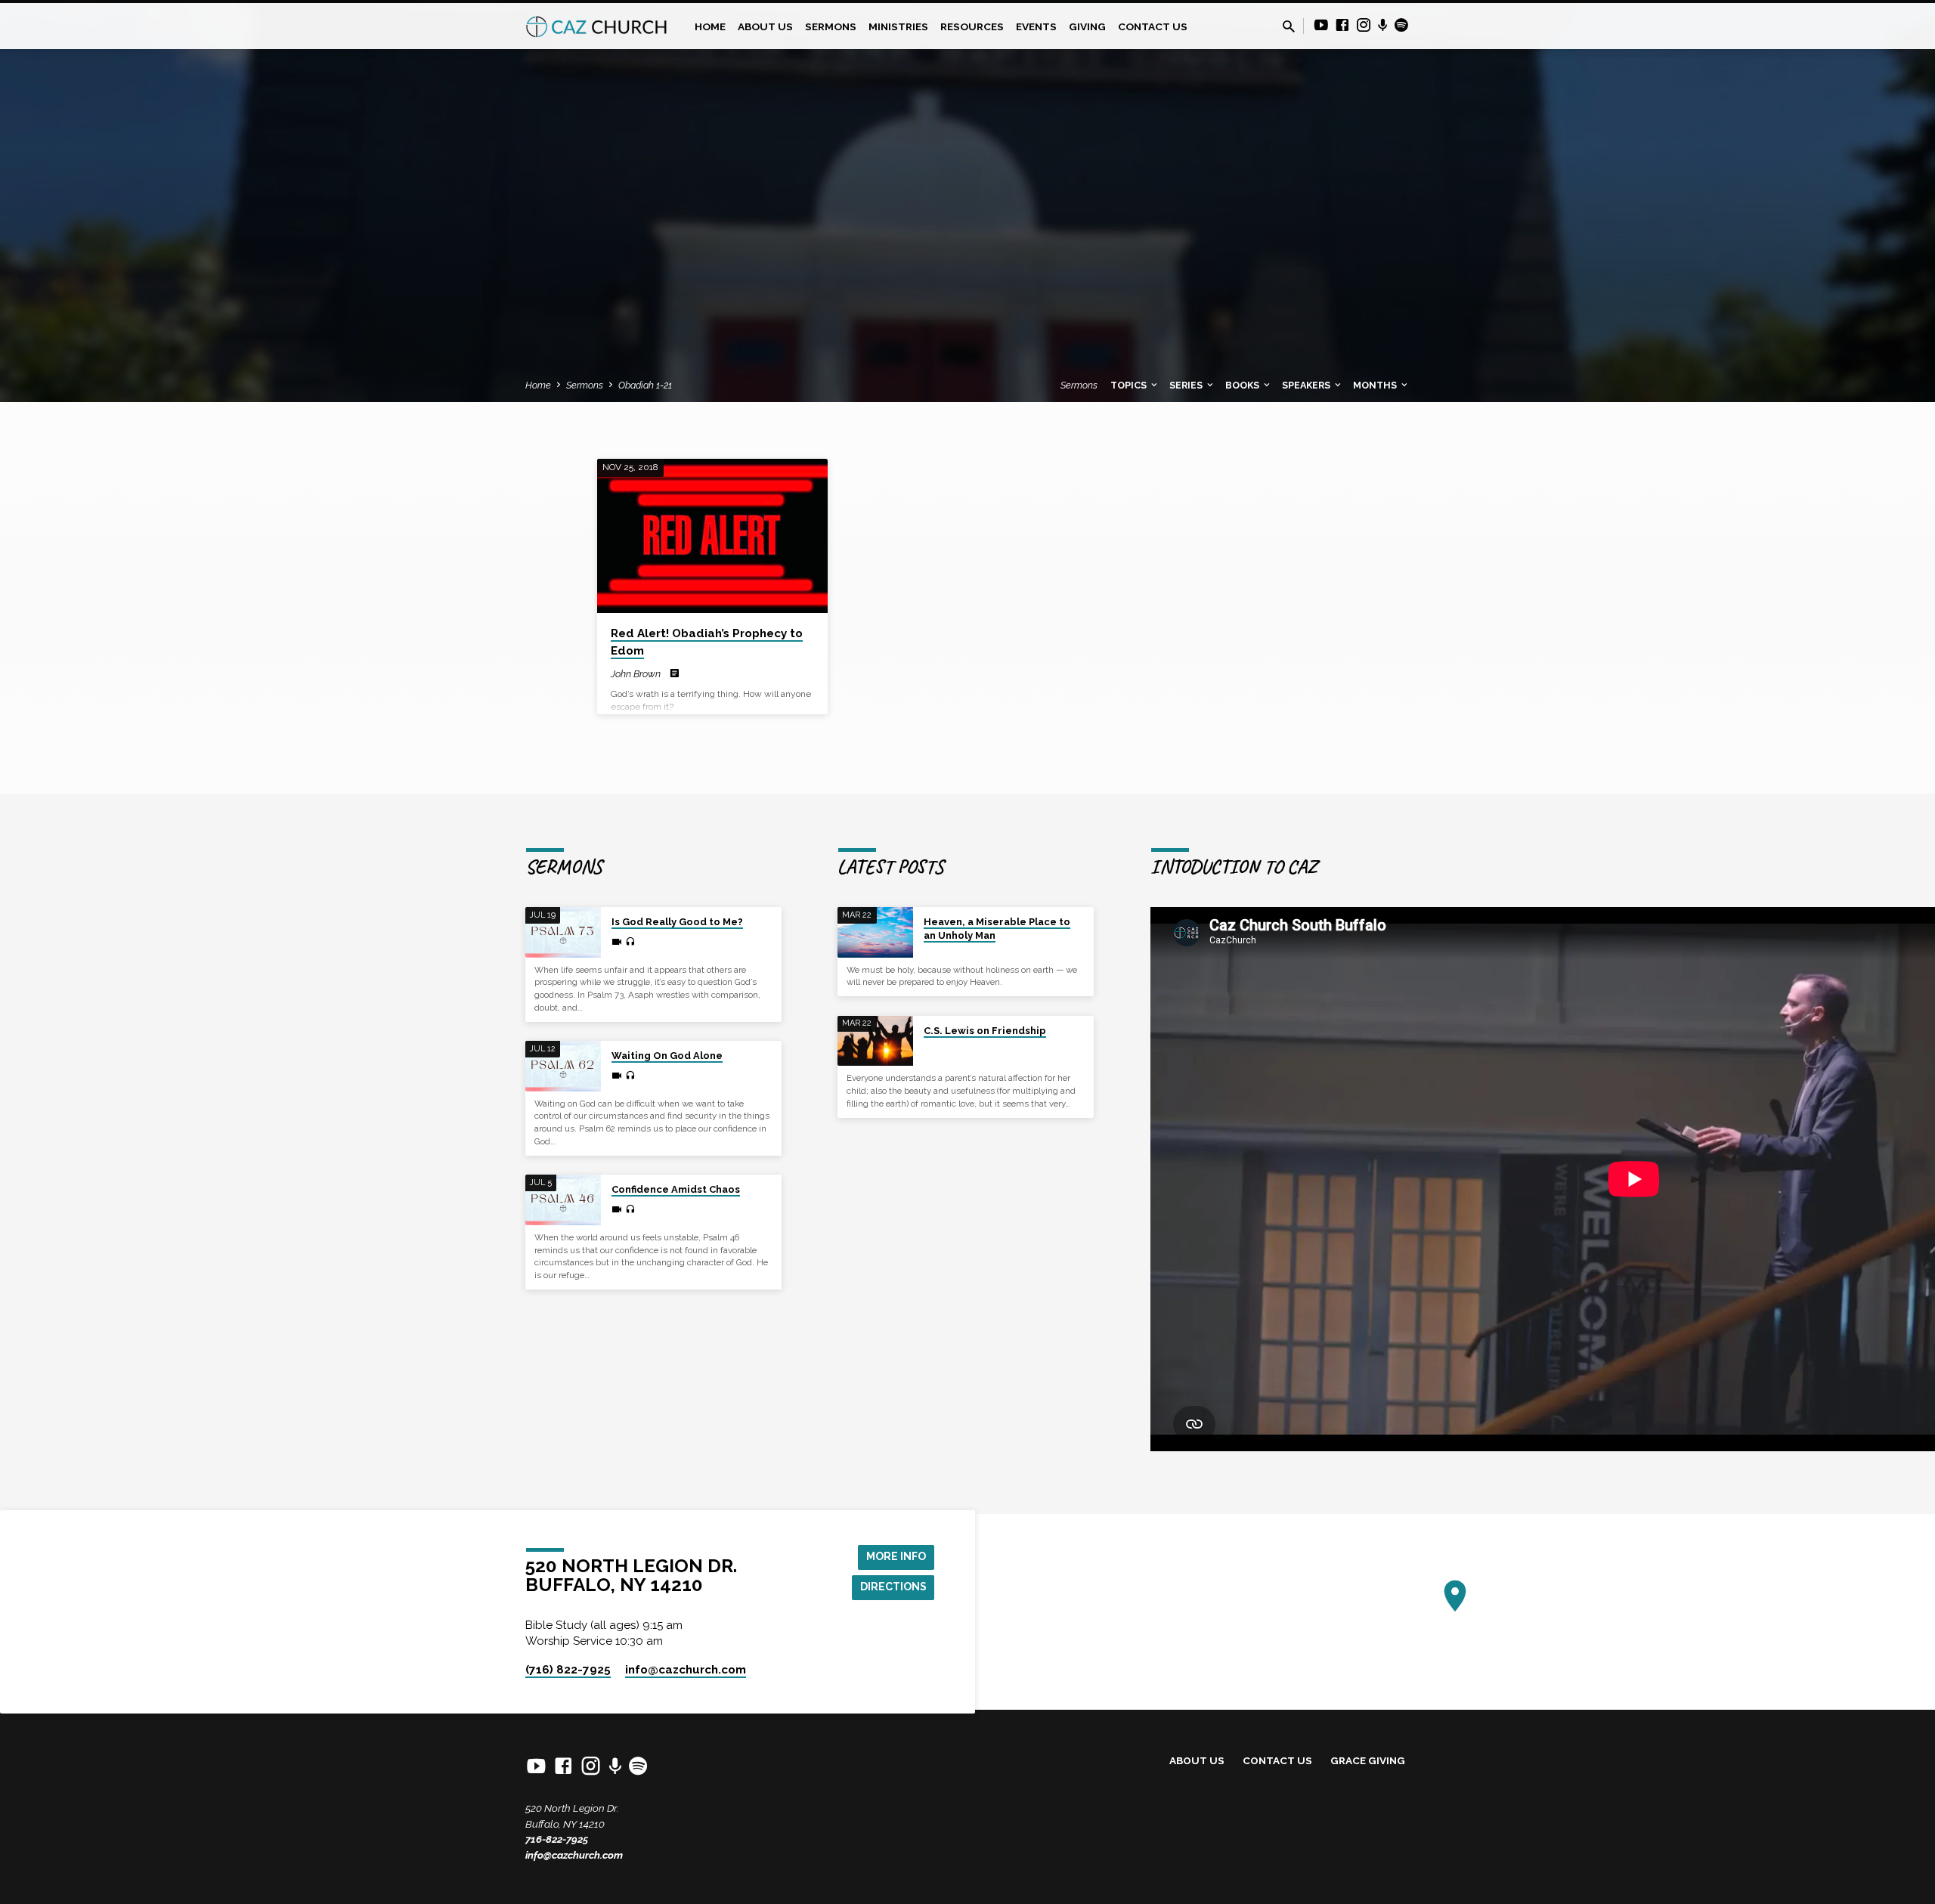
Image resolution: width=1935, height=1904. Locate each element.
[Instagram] (1364, 25)
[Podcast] (1383, 26)
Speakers (1307, 385)
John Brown (636, 674)
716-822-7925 (557, 1839)
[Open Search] (1289, 27)
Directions (893, 1587)
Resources (972, 26)
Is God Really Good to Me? (677, 922)
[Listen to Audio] (630, 942)
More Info (896, 1556)
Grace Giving (1368, 1760)
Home (710, 26)
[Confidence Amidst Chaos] (563, 1200)
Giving (1087, 26)
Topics (1130, 385)
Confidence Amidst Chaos (676, 1189)
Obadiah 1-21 (645, 385)
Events (1036, 26)
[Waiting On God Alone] (563, 1066)
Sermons (831, 26)
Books (1243, 385)
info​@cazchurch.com (686, 1670)
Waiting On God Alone (667, 1056)
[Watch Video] (617, 942)
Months (1376, 385)
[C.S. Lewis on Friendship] (875, 1041)
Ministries (898, 26)
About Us (765, 26)
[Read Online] (675, 673)
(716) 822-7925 (568, 1670)
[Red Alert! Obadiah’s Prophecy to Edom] (712, 536)
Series (1187, 385)
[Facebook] (1342, 25)
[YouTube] (1321, 25)
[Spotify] (1401, 25)
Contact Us (1153, 26)
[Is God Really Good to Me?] (563, 932)
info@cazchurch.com (574, 1855)
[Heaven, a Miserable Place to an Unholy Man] (875, 932)
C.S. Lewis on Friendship (985, 1031)
